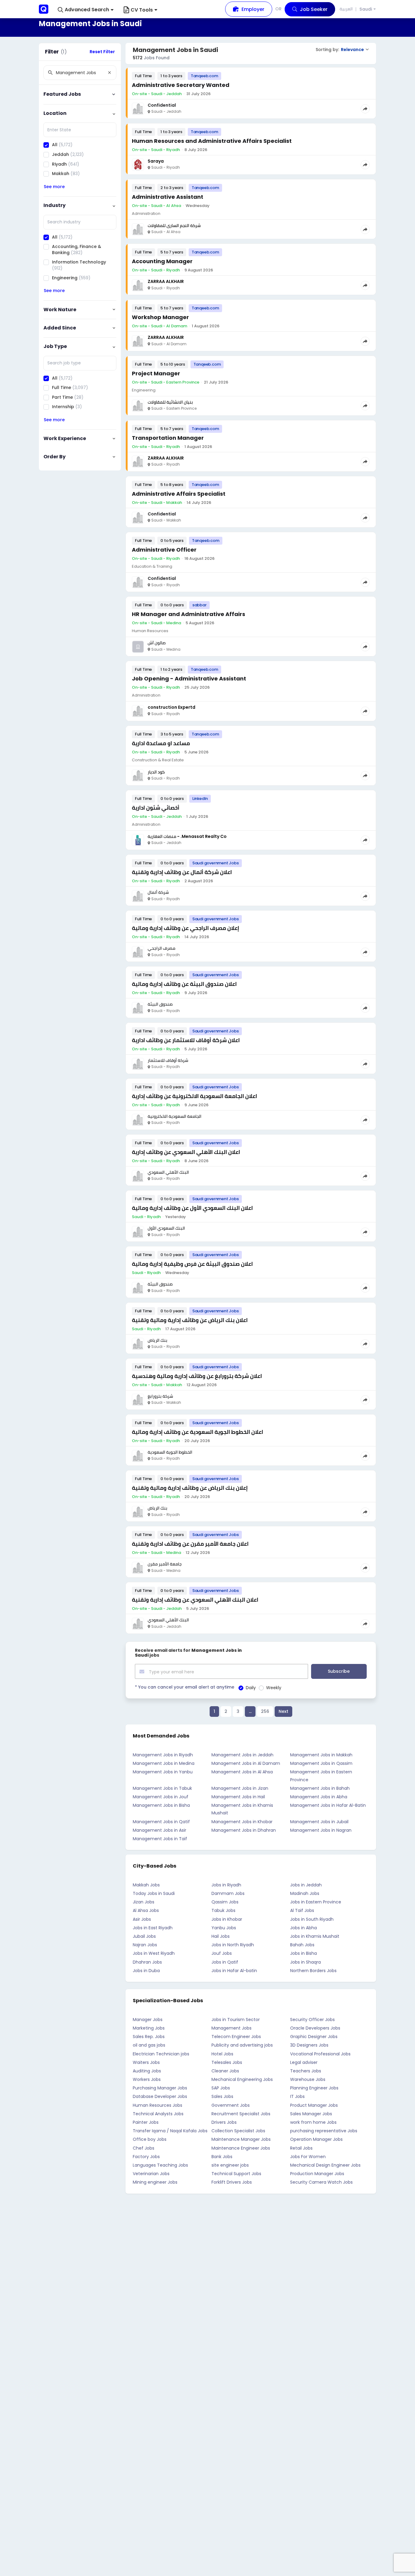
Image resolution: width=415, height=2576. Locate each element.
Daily (251, 1688)
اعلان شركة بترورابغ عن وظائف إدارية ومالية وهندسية (197, 1376)
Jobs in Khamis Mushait (315, 1936)
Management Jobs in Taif (160, 1839)
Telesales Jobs (227, 2062)
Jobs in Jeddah (306, 1885)
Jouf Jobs (222, 1953)
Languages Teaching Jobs (160, 2165)
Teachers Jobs (306, 2071)
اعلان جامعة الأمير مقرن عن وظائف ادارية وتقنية (190, 1544)
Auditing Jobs (147, 2071)
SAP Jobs (221, 2088)
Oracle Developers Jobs (315, 2028)
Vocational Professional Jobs (320, 2054)
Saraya (156, 161)
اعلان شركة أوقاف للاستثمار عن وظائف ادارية (186, 1040)
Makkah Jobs (146, 1885)
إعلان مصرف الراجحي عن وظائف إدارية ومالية (185, 928)
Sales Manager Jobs (311, 2114)
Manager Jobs (148, 2020)
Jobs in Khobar (227, 1919)
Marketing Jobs (149, 2028)
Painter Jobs (146, 2122)
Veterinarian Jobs (151, 2174)
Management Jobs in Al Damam (246, 1763)
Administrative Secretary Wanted (181, 85)
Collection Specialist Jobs (238, 2131)
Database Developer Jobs (160, 2096)
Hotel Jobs (222, 2054)
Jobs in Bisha (304, 1953)
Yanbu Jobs (224, 1928)
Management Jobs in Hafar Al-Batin (328, 1805)
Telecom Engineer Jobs (236, 2037)
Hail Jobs (221, 1936)
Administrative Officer (164, 550)
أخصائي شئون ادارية (156, 808)
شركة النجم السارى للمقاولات (174, 226)
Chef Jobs (144, 2148)
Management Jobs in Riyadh (163, 1755)
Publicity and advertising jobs (242, 2045)
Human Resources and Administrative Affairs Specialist (212, 141)
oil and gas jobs (149, 2045)
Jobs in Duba (146, 1971)
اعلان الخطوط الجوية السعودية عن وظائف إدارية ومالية (197, 1432)
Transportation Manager (168, 438)
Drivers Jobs (224, 2122)
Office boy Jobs (150, 2139)
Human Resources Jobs (158, 2105)
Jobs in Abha (304, 1928)
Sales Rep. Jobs (149, 2037)
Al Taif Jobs (302, 1910)
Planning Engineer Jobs (314, 2088)
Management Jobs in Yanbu (163, 1772)
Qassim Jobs (225, 1902)
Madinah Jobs (305, 1893)
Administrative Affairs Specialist (179, 494)
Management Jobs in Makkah (321, 1755)
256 (265, 1711)
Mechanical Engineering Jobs (242, 2079)
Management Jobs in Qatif (161, 1822)
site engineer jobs (230, 2165)
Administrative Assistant (168, 197)
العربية (346, 9)
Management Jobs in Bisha (161, 1805)
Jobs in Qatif (225, 1962)
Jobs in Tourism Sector (236, 2020)
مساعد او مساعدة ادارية (161, 743)
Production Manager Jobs (317, 2174)
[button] (86, 10)
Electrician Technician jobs (161, 2054)
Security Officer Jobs (312, 2020)
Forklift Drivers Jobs (232, 2182)
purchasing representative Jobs (324, 2131)
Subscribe (339, 1671)
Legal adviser (304, 2062)
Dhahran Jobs (147, 1962)
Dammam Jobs (228, 1893)
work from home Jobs (313, 2122)
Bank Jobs (222, 2157)
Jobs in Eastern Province (316, 1902)
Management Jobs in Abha (319, 1797)
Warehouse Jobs (308, 2079)
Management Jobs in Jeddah (242, 1755)
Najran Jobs (145, 1945)
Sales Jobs (222, 2096)
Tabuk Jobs (223, 1910)
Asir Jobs (142, 1919)
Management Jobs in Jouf (161, 1797)
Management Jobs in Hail (238, 1797)
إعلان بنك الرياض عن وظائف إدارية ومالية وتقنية (190, 1488)
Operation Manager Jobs (316, 2139)
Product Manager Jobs (314, 2105)
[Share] (365, 109)
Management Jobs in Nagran (321, 1830)
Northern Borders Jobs (313, 1971)
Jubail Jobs (144, 1936)
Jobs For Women (308, 2157)
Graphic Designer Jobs (314, 2037)
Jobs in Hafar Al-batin (234, 1971)
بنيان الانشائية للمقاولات (170, 402)
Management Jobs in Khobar (242, 1822)
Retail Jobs (301, 2148)
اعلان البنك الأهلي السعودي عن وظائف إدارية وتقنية (195, 1600)
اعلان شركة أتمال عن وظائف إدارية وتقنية (182, 872)
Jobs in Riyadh (226, 1885)
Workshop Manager (160, 317)
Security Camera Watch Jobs (321, 2182)
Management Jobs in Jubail (319, 1822)
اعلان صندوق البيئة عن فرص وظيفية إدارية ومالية (192, 1264)
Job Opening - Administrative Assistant (189, 678)
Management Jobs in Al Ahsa (242, 1772)
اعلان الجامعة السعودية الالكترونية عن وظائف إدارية (194, 1096)
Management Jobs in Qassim (321, 1763)
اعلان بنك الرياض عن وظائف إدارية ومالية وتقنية (190, 1320)
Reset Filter (102, 52)
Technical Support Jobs (236, 2174)
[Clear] (109, 73)
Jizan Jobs (144, 1902)
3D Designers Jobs (309, 2045)
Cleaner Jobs (225, 2071)
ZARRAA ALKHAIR (166, 281)
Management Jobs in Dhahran (244, 1830)
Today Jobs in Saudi (154, 1893)
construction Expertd (171, 707)
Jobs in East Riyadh (153, 1928)
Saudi (366, 9)
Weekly (274, 1688)
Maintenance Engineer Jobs (241, 2148)
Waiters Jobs (146, 2062)
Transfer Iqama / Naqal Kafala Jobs (170, 2131)
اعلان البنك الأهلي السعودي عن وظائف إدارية (186, 1152)
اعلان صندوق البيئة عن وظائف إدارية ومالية (184, 984)
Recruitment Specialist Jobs (241, 2114)
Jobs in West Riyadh (154, 1953)
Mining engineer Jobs (155, 2182)
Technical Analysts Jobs (158, 2114)
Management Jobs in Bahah (320, 1788)
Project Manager (156, 373)
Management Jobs (232, 2028)
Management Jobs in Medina (164, 1763)
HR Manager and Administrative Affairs (189, 614)
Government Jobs (231, 2105)
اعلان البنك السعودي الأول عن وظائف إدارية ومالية (192, 1208)
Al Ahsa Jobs (146, 1910)
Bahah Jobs (302, 1945)
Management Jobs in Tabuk (162, 1788)
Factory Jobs (146, 2157)
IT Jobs (297, 2096)
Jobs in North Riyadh (233, 1945)
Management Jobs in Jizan (240, 1788)
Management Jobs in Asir (159, 1830)
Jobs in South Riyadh (312, 1919)
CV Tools (142, 10)
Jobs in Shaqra (305, 1962)
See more (54, 187)
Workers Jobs (147, 2079)
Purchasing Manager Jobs (160, 2088)
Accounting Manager (162, 261)
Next (283, 1711)
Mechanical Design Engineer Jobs (325, 2165)
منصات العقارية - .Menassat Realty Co (187, 836)
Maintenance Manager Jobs (241, 2139)
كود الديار (156, 772)
